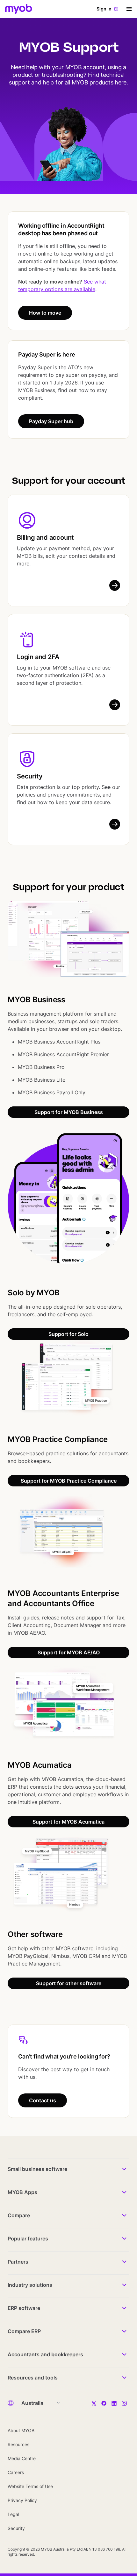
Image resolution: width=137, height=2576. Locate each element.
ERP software (24, 2308)
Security (30, 776)
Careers (16, 2472)
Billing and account (45, 537)
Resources (18, 2444)
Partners (18, 2262)
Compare (19, 2215)
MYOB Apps (22, 2192)
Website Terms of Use (30, 2486)
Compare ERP (24, 2331)
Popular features (28, 2239)
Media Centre (22, 2458)
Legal (13, 2514)
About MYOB (21, 2430)
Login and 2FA (38, 657)
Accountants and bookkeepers (45, 2354)
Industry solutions (30, 2285)
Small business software (37, 2169)
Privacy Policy (22, 2500)
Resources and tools (33, 2378)
